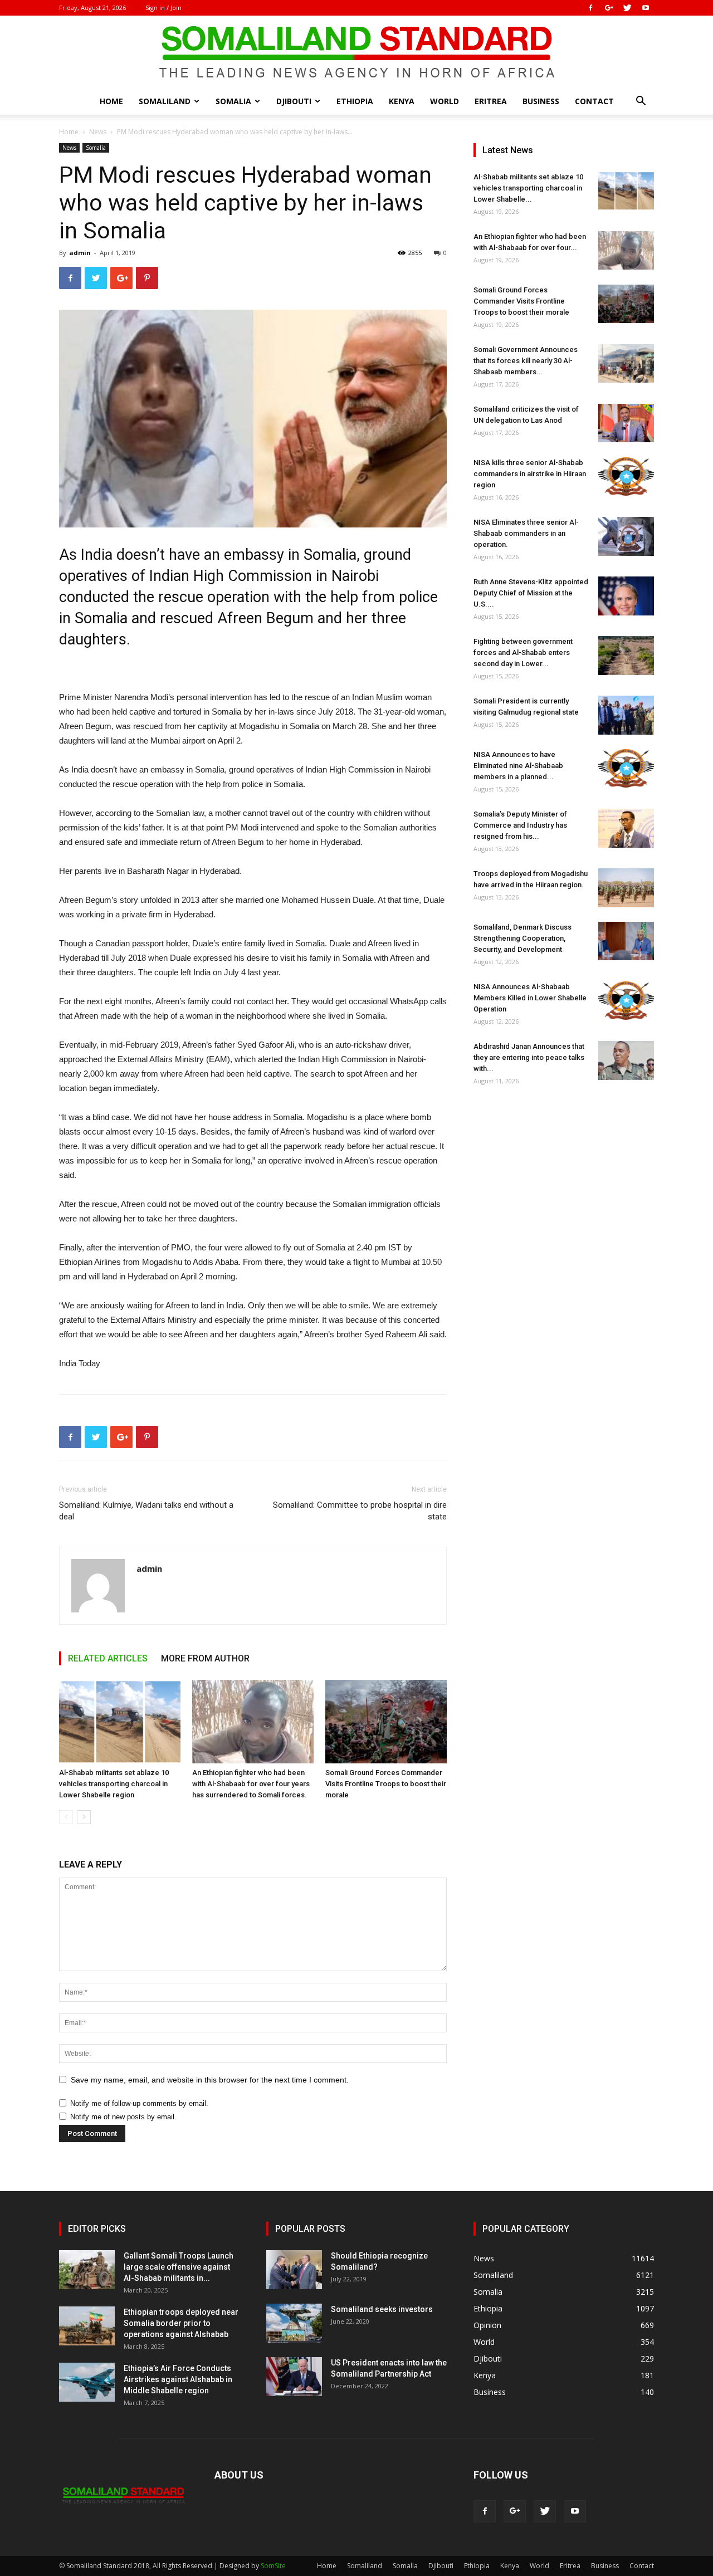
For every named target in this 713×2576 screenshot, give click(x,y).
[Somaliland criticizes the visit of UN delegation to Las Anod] (626, 423)
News (98, 132)
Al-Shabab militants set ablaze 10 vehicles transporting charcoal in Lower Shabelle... (528, 188)
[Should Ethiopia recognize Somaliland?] (294, 2270)
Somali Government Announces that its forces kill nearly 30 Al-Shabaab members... (526, 361)
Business (541, 101)
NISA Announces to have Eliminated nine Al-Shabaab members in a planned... (518, 766)
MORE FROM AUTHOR (205, 1658)
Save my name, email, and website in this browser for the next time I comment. (210, 2080)
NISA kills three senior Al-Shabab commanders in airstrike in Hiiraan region (530, 474)
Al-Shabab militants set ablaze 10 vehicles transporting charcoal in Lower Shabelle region (114, 1784)
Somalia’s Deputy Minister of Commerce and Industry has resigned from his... (520, 825)
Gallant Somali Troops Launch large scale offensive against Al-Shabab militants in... (179, 2267)
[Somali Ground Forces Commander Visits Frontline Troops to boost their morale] (386, 1722)
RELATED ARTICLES (108, 1658)
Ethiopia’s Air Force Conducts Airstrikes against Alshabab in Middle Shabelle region (178, 2379)
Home (111, 101)
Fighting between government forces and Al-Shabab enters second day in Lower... (523, 652)
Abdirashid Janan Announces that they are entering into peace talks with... (529, 1057)
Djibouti (294, 101)
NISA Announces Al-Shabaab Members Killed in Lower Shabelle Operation (530, 998)
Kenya (402, 101)
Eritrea (491, 101)
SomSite (273, 2566)
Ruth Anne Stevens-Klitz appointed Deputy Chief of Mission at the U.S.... (531, 593)
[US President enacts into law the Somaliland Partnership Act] (294, 2377)
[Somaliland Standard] (356, 52)
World (445, 101)
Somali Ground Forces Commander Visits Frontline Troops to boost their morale (386, 1784)
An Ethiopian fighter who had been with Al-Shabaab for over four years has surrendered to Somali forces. (251, 1784)
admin (80, 253)
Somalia (233, 101)
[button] (641, 102)
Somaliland (165, 101)
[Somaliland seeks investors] (294, 2323)
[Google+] (609, 8)
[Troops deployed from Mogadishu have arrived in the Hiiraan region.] (626, 888)
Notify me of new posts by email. (123, 2117)
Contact (594, 101)
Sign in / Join (163, 8)
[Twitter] (627, 8)
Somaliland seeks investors (382, 2309)
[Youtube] (646, 8)
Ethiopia (355, 101)
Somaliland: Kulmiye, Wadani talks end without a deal (146, 1511)
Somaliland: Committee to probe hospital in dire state (360, 1511)
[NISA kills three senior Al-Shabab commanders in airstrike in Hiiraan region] (626, 476)
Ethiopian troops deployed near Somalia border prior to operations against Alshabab (181, 2323)
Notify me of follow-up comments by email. (139, 2103)
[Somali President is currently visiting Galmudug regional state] (626, 715)
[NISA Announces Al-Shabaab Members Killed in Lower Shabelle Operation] (626, 1001)
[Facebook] (590, 8)
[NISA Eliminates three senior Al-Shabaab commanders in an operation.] (626, 536)
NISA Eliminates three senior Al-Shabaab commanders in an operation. (526, 533)
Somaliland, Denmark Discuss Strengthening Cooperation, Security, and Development (522, 938)
